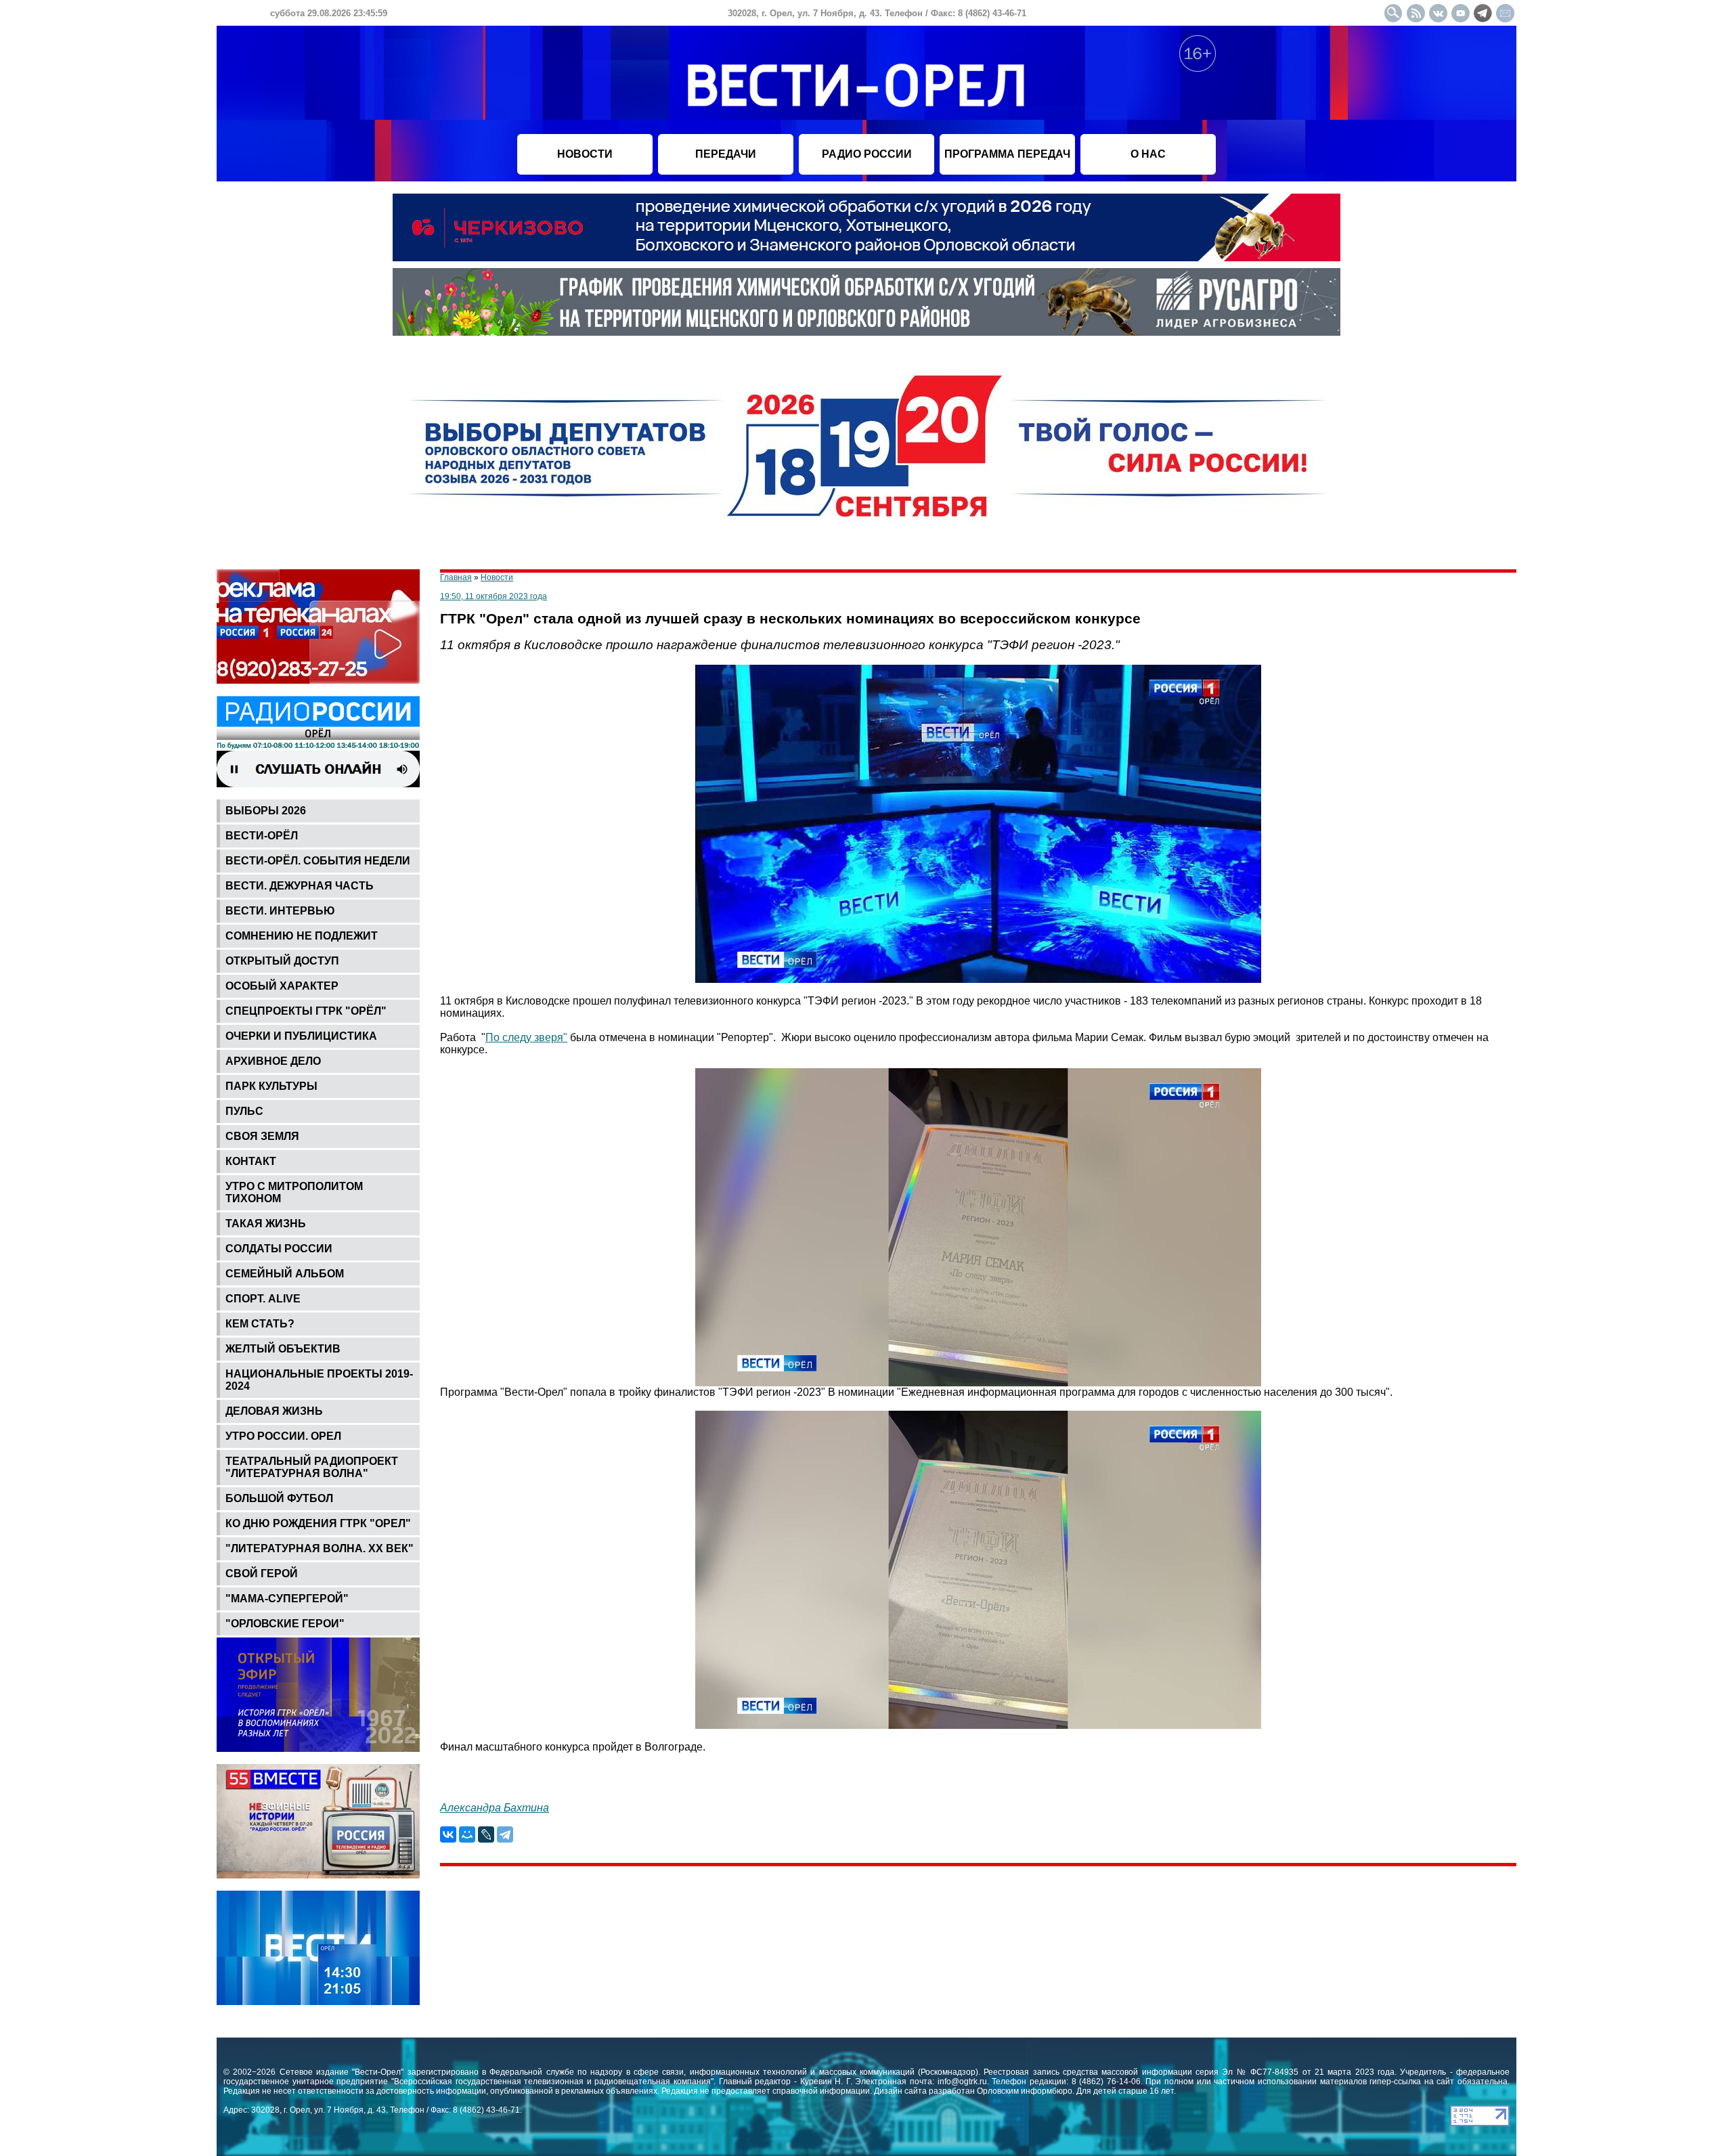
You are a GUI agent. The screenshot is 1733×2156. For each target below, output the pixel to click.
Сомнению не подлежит (302, 936)
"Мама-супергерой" (287, 1599)
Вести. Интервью (280, 911)
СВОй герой (262, 1574)
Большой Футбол (279, 1498)
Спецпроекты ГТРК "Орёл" (306, 1011)
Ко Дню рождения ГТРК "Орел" (318, 1523)
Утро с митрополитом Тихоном (294, 1192)
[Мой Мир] (467, 1834)
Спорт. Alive (263, 1299)
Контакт (251, 1161)
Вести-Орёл (262, 836)
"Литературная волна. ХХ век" (320, 1548)
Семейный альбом (285, 1274)
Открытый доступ (282, 961)
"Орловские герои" (285, 1624)
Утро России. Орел (283, 1436)
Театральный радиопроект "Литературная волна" (312, 1467)
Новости (497, 577)
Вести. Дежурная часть (300, 886)
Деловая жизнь (274, 1411)
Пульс (244, 1111)
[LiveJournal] (486, 1834)
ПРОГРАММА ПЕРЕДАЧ (1007, 154)
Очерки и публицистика (301, 1036)
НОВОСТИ (585, 154)
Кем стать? (260, 1324)
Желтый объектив (283, 1349)
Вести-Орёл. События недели (318, 861)
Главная (456, 577)
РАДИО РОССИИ (867, 154)
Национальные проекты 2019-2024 (319, 1380)
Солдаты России (279, 1249)
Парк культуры (271, 1086)
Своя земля (262, 1136)
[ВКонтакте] (448, 1834)
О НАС (1148, 154)
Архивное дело (273, 1061)
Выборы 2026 (266, 811)
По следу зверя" (526, 1037)
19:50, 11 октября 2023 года (493, 596)
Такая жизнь (266, 1224)
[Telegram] (505, 1834)
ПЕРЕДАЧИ (726, 154)
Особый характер (282, 986)
